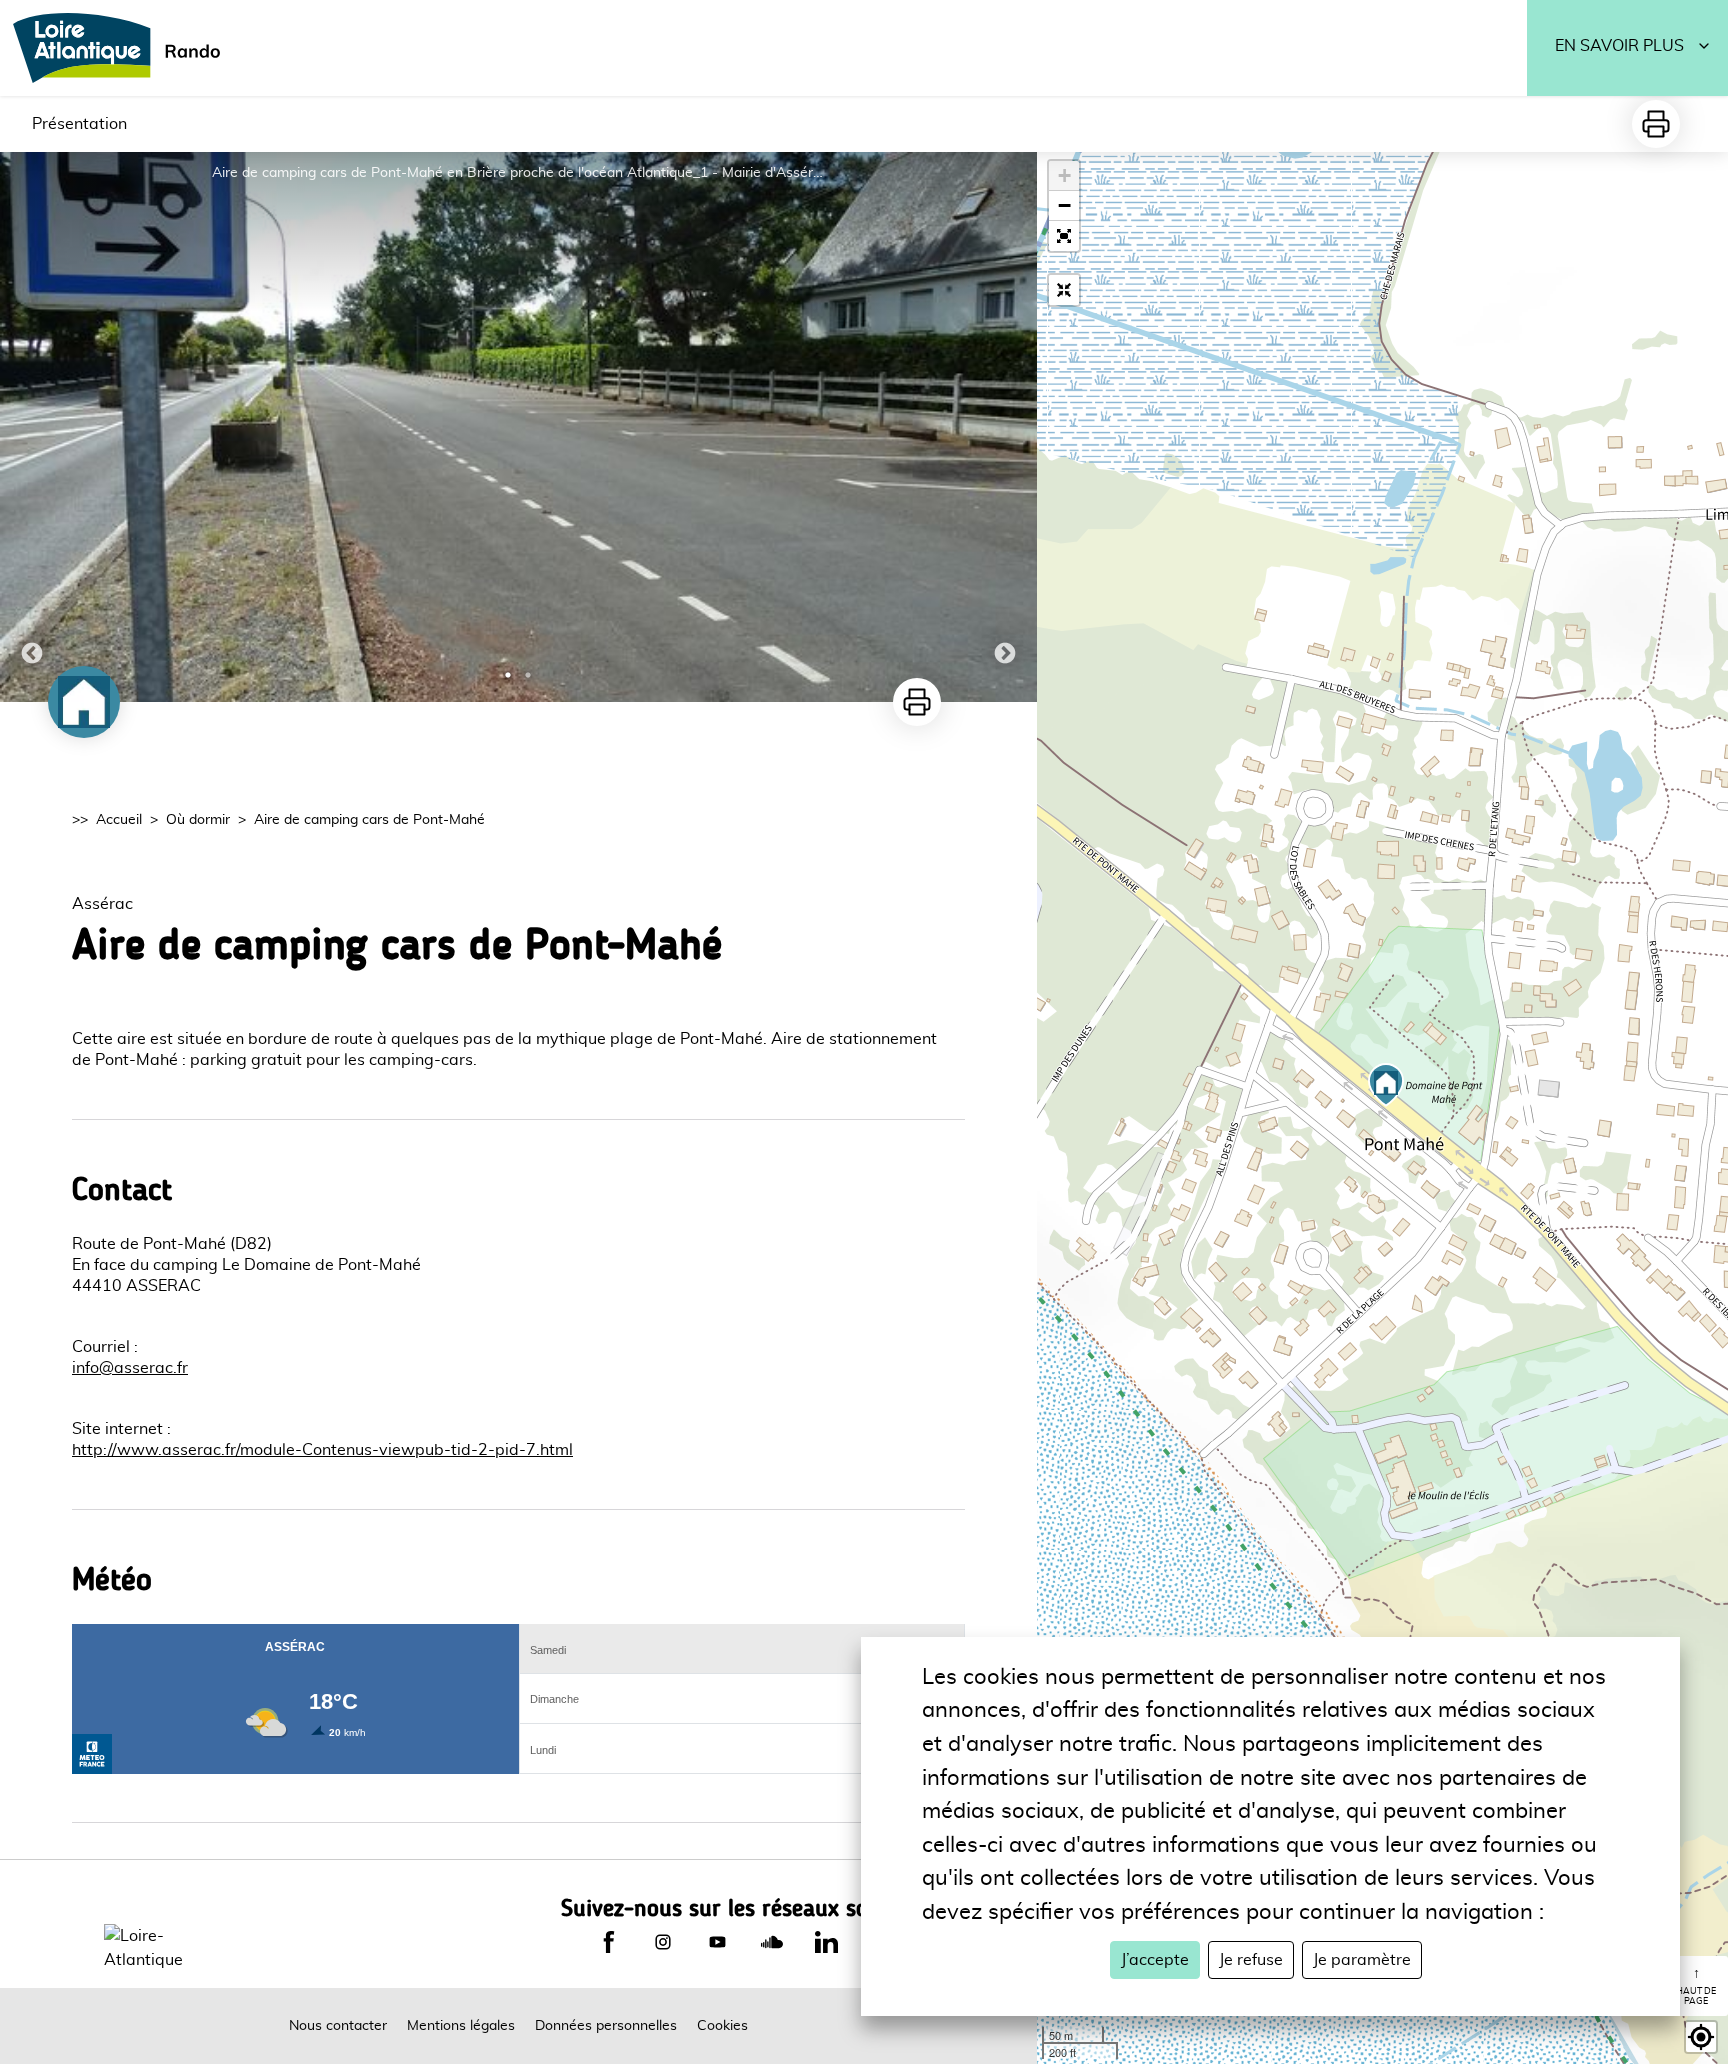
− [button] (1064, 205)
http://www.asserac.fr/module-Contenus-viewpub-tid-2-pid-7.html (322, 1450)
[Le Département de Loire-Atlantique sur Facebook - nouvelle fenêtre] (609, 1942)
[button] (1064, 236)
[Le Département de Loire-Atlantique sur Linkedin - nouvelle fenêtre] (826, 1942)
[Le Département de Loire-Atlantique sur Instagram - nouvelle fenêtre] (663, 1942)
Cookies (722, 2026)
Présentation (79, 124)
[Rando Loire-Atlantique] (123, 48)
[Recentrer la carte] (1064, 290)
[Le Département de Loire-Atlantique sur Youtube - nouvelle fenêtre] (717, 1942)
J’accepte (1155, 1960)
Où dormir (198, 820)
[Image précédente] (32, 427)
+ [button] (1064, 175)
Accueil (119, 820)
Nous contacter (338, 2026)
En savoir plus (1619, 46)
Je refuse (1251, 1960)
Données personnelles (606, 2026)
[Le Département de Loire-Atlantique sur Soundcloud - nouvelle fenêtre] (772, 1942)
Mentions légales (461, 2026)
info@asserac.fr (130, 1368)
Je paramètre (1362, 1960)
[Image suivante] (1005, 427)
